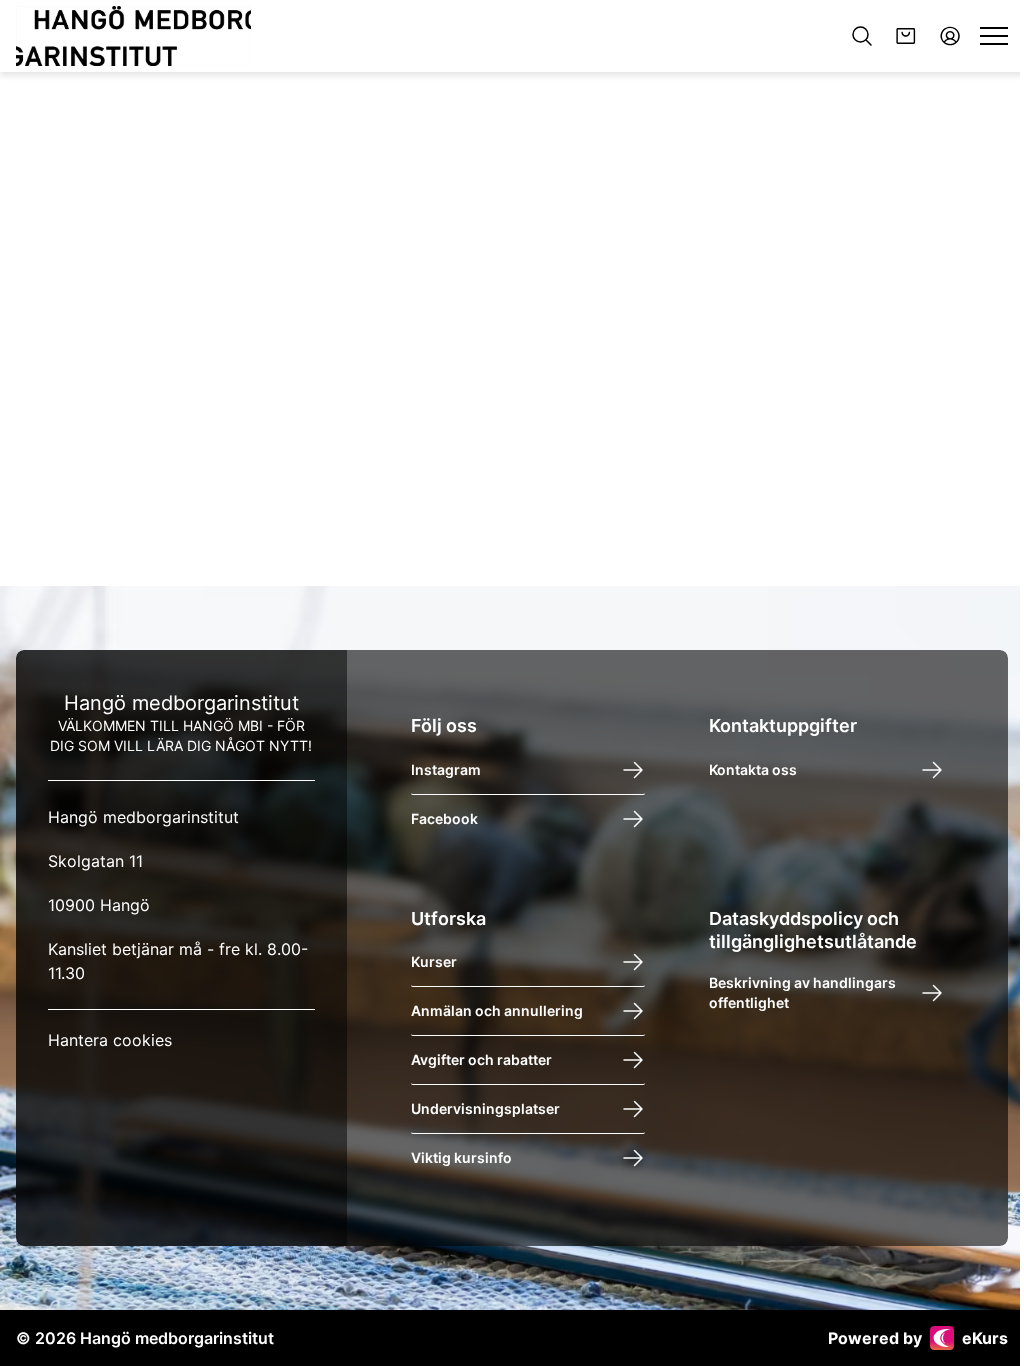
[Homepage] (133, 36)
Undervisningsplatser (485, 1108)
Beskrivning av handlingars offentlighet (802, 992)
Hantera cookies (110, 1040)
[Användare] (950, 36)
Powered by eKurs (918, 1338)
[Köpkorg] (906, 36)
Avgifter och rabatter (481, 1059)
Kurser (434, 961)
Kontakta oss (753, 769)
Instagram (446, 769)
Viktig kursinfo (461, 1157)
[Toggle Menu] (994, 36)
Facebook (444, 818)
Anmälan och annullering (497, 1010)
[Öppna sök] (862, 36)
